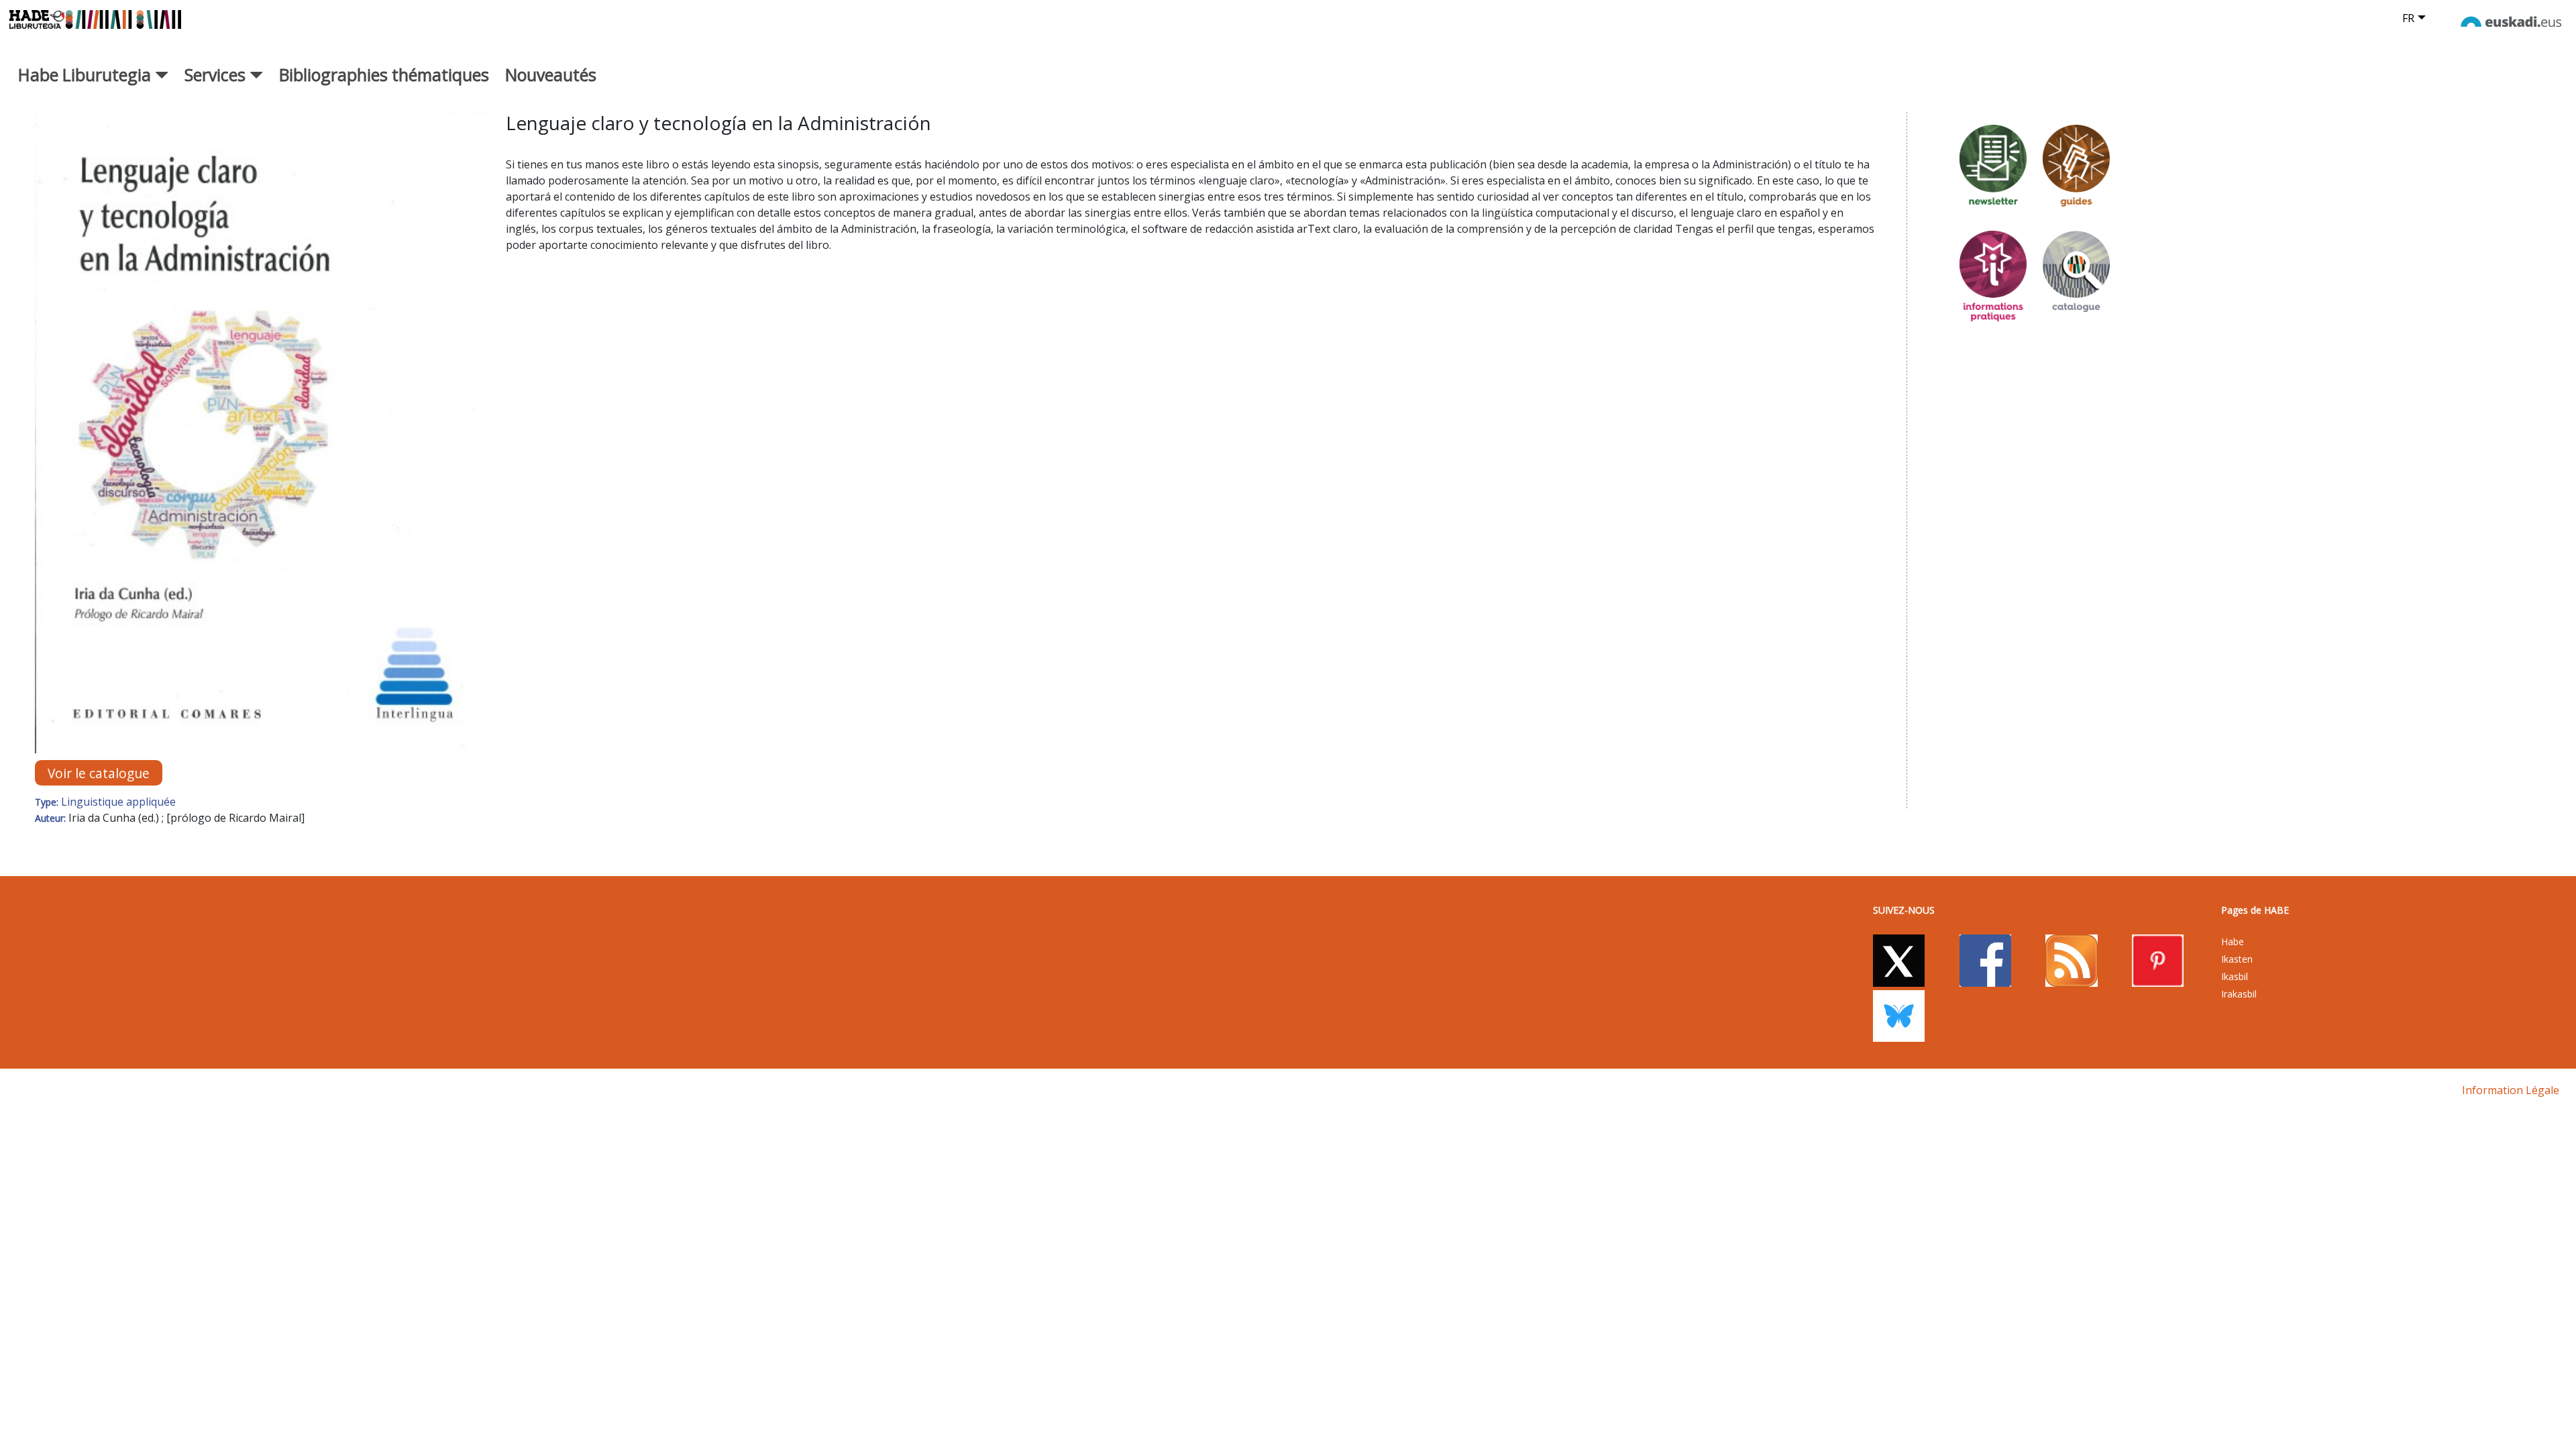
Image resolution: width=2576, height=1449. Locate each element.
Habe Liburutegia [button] (87, 74)
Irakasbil (2239, 994)
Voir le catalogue (99, 773)
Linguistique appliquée (118, 802)
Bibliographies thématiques (384, 74)
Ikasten (2237, 959)
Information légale (2511, 1090)
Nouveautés (551, 74)
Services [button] (217, 74)
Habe (2233, 942)
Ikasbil (2235, 976)
